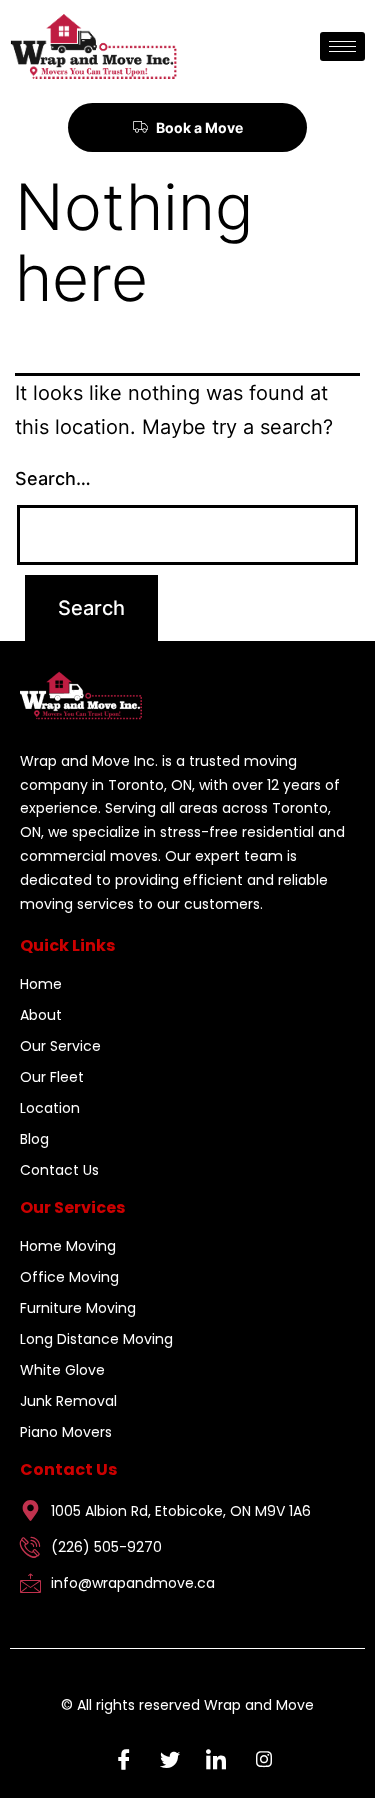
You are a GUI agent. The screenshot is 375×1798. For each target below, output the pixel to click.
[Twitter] (165, 1758)
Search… (53, 478)
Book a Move (199, 127)
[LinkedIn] (211, 1758)
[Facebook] (119, 1758)
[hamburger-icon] (342, 46)
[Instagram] (257, 1758)
